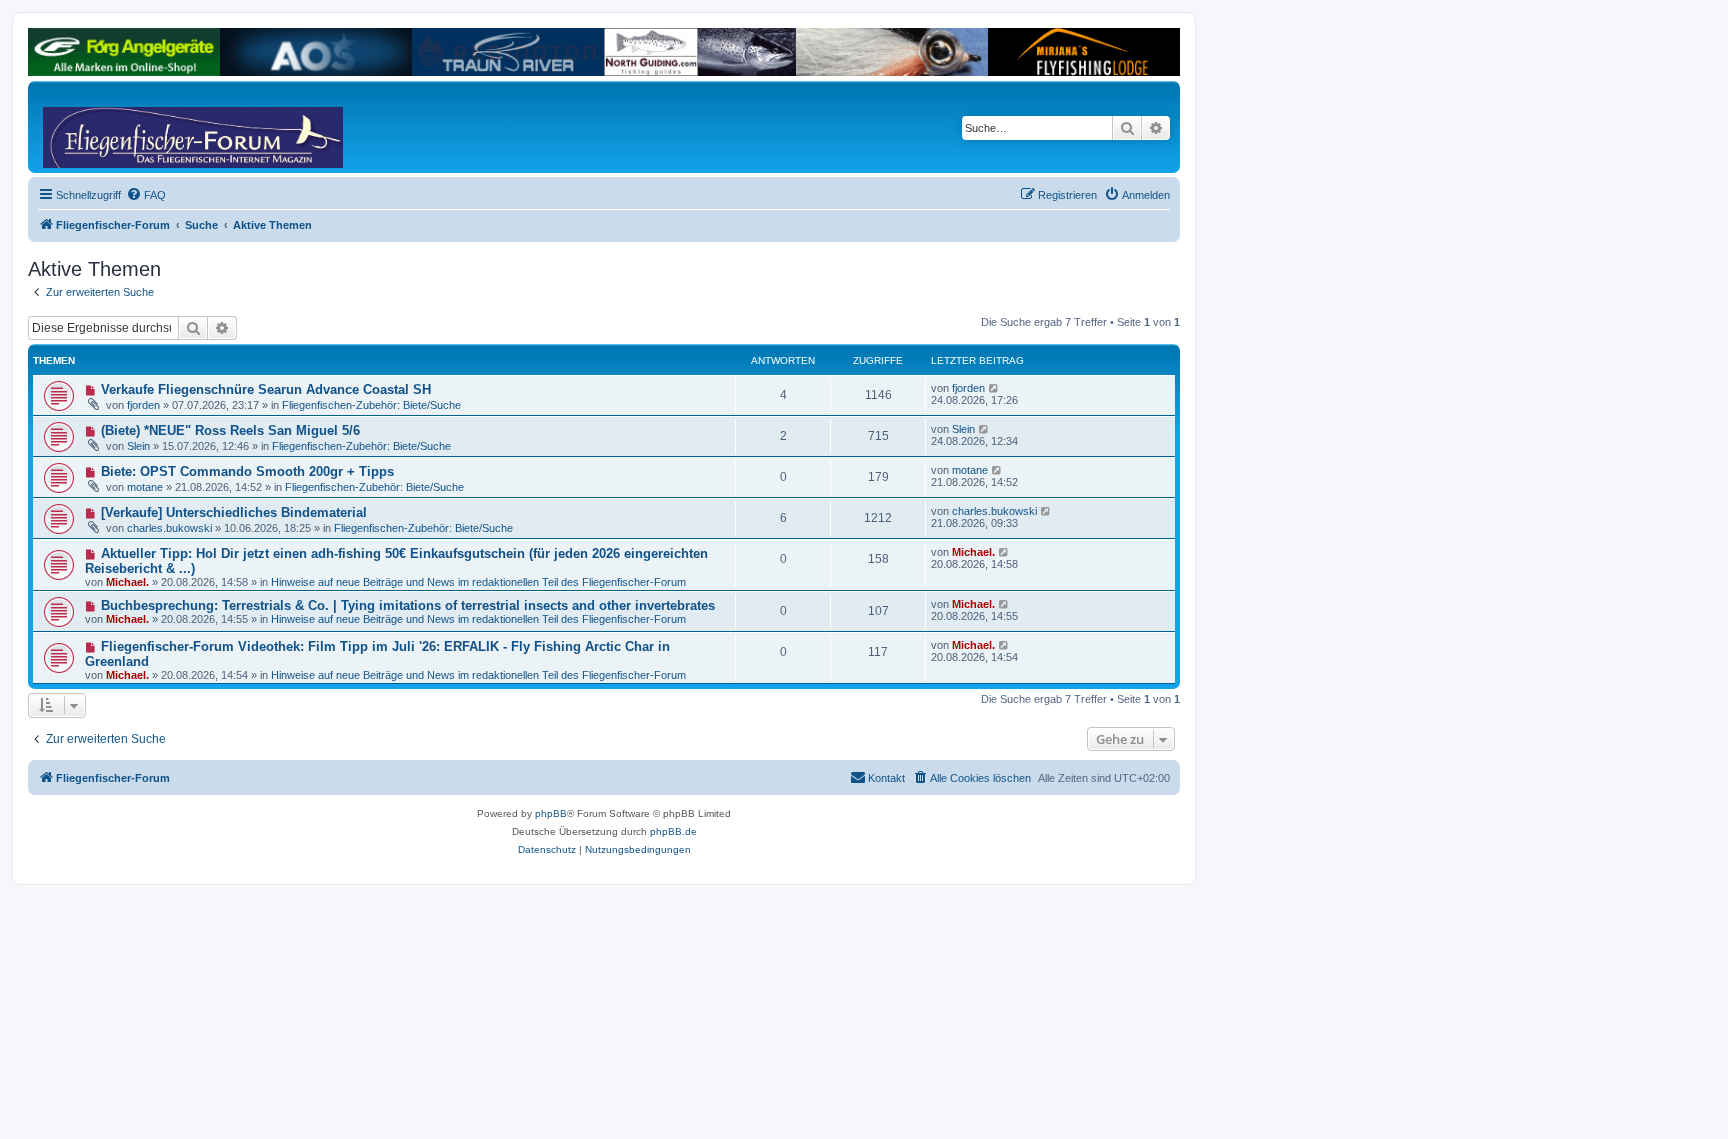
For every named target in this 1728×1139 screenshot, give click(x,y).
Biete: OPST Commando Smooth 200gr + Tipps (247, 471)
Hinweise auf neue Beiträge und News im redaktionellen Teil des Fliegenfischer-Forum (478, 582)
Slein (138, 446)
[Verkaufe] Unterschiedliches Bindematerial (234, 512)
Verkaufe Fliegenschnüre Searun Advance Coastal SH (266, 389)
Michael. (127, 582)
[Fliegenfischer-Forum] (119, 127)
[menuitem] (146, 195)
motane (145, 487)
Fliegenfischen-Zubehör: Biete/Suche (371, 405)
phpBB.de (673, 831)
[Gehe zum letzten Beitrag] (994, 388)
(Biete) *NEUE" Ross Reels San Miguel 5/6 (230, 430)
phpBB (551, 813)
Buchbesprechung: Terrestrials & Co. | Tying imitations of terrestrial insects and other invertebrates (408, 605)
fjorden (143, 405)
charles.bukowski (169, 528)
